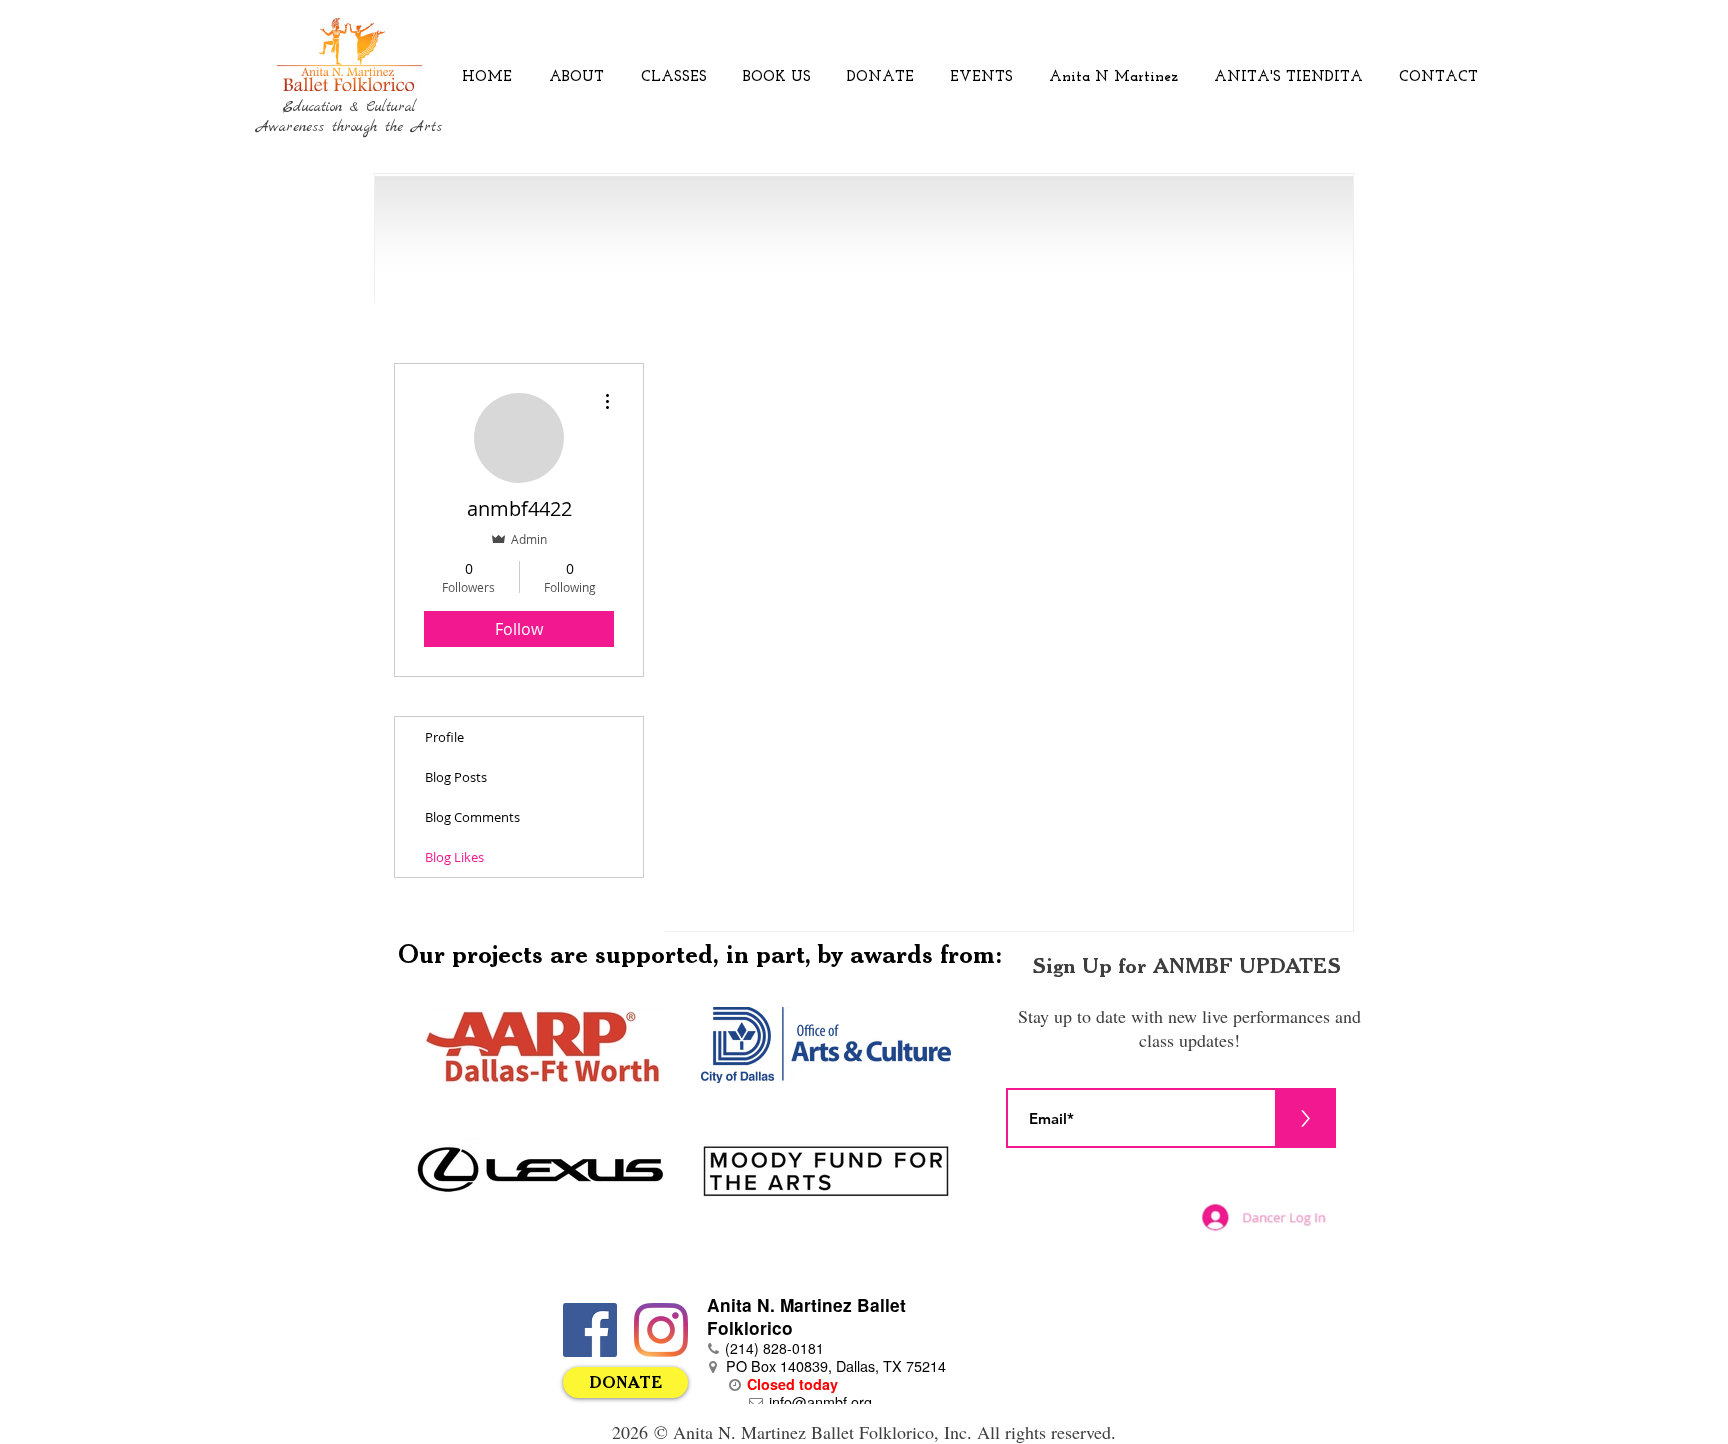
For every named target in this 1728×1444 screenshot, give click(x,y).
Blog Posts (456, 777)
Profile (444, 737)
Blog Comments (472, 817)
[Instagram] (661, 1330)
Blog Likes (454, 857)
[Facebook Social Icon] (590, 1330)
